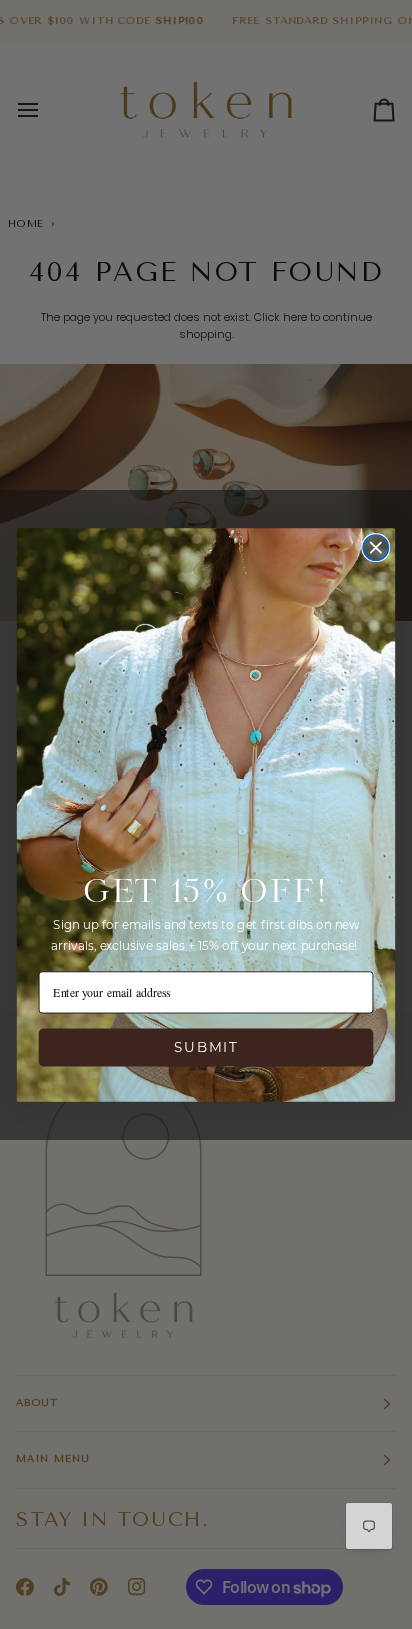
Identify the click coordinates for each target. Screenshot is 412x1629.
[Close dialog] (375, 547)
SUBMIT (206, 1047)
